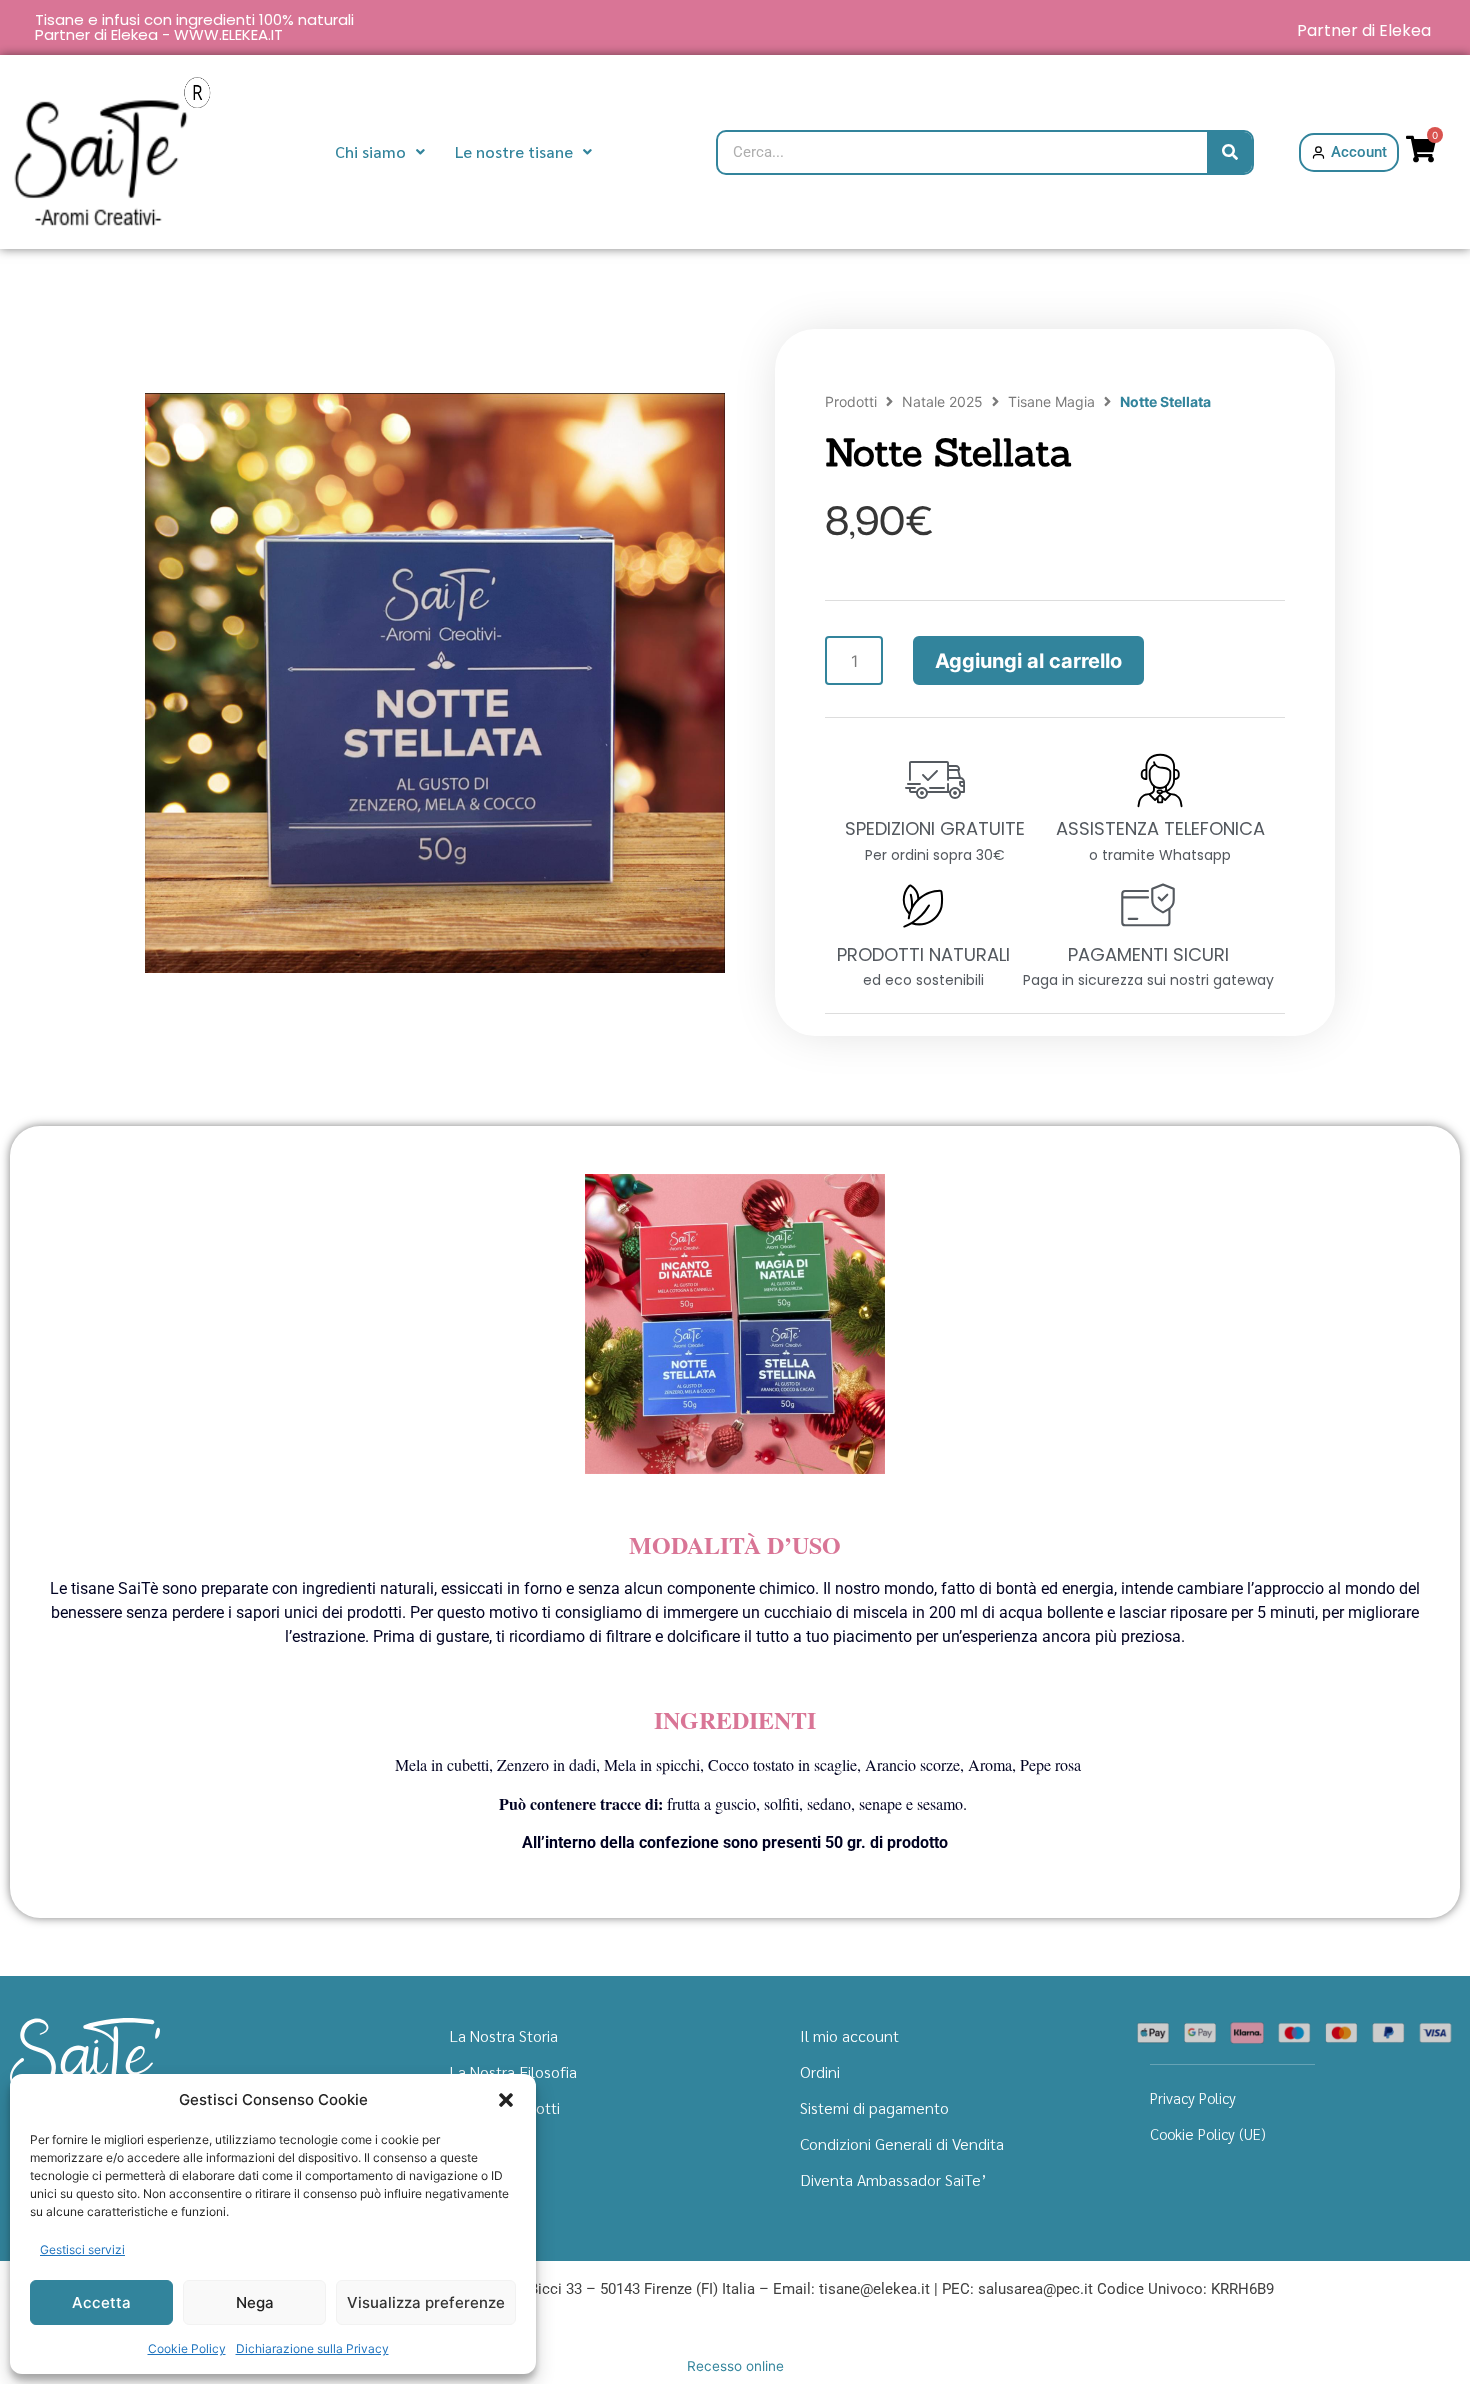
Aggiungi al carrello (1028, 661)
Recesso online (735, 2366)
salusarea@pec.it (1035, 2289)
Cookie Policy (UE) (1208, 2133)
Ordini (820, 2071)
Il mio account (849, 2035)
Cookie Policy (187, 2348)
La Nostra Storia (504, 2035)
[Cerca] (1229, 152)
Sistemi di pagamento (874, 2107)
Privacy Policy (1193, 2097)
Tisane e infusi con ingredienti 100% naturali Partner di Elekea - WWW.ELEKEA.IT (194, 27)
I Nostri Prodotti (505, 2107)
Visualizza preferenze (426, 2302)
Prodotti (851, 401)
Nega (255, 2302)
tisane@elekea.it (874, 2289)
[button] (506, 2100)
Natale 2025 (942, 401)
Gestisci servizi (82, 2249)
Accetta (101, 2302)
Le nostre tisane (514, 151)
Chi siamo (370, 151)
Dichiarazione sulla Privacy (312, 2348)
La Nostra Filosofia (513, 2071)
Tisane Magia (1051, 401)
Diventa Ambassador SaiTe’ (893, 2179)
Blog (466, 2143)
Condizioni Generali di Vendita (902, 2143)
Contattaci (486, 2179)
